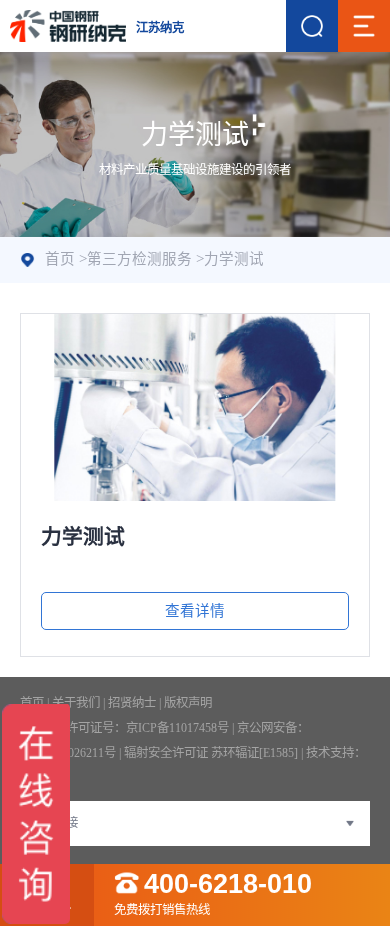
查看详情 (195, 611)
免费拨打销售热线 (213, 894)
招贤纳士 (132, 703)
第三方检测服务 (139, 259)
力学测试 (234, 259)
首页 (60, 259)
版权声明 (188, 703)
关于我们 (76, 703)
